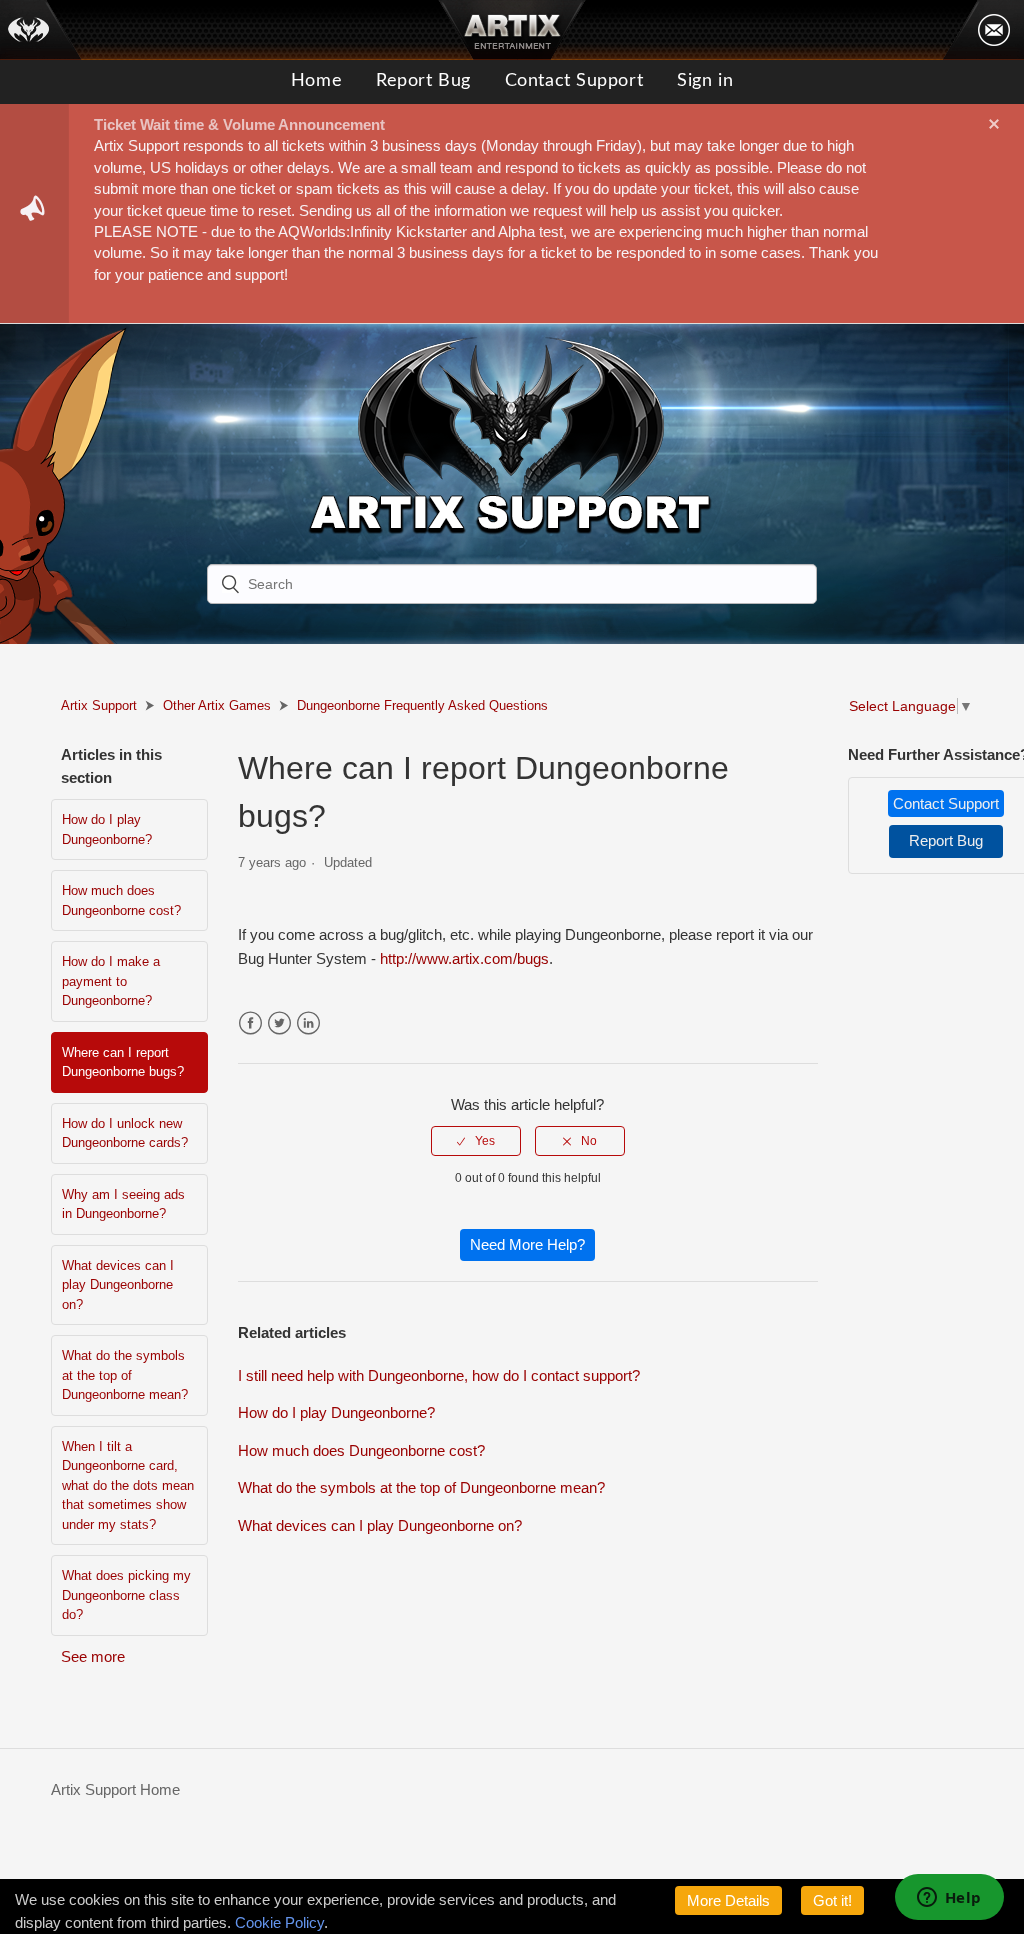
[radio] (476, 1141)
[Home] (41, 30)
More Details (728, 1900)
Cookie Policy (279, 1922)
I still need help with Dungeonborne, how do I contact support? (439, 1375)
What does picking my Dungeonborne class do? (126, 1595)
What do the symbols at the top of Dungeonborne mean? (125, 1375)
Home (316, 81)
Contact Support (574, 81)
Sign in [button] (705, 81)
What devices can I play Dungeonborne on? (118, 1285)
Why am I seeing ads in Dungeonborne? (123, 1204)
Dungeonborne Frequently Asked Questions (422, 705)
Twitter (279, 1023)
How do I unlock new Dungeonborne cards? (125, 1133)
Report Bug (423, 81)
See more (93, 1656)
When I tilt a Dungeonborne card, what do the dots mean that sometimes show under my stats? (128, 1485)
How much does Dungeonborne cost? (121, 900)
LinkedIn (308, 1023)
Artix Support (99, 705)
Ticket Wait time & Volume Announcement (239, 124)
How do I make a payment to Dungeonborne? (111, 981)
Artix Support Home (115, 1789)
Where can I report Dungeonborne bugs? (123, 1062)
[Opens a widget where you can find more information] (949, 1899)
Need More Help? (527, 1244)
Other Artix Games (217, 705)
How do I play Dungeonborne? (107, 829)
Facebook (250, 1023)
